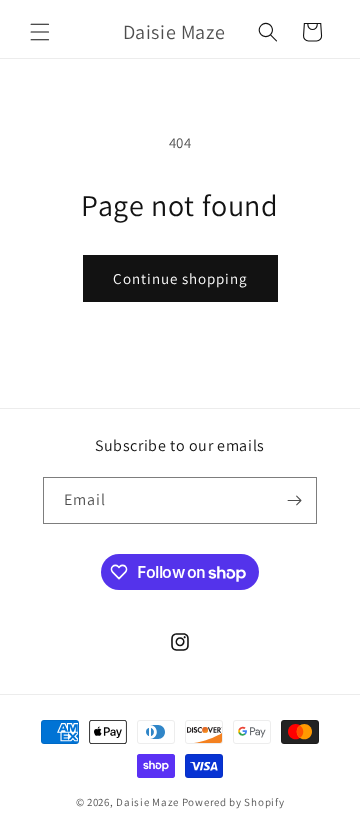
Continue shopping (180, 278)
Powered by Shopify (233, 802)
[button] (40, 32)
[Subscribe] (294, 500)
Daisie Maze (147, 802)
